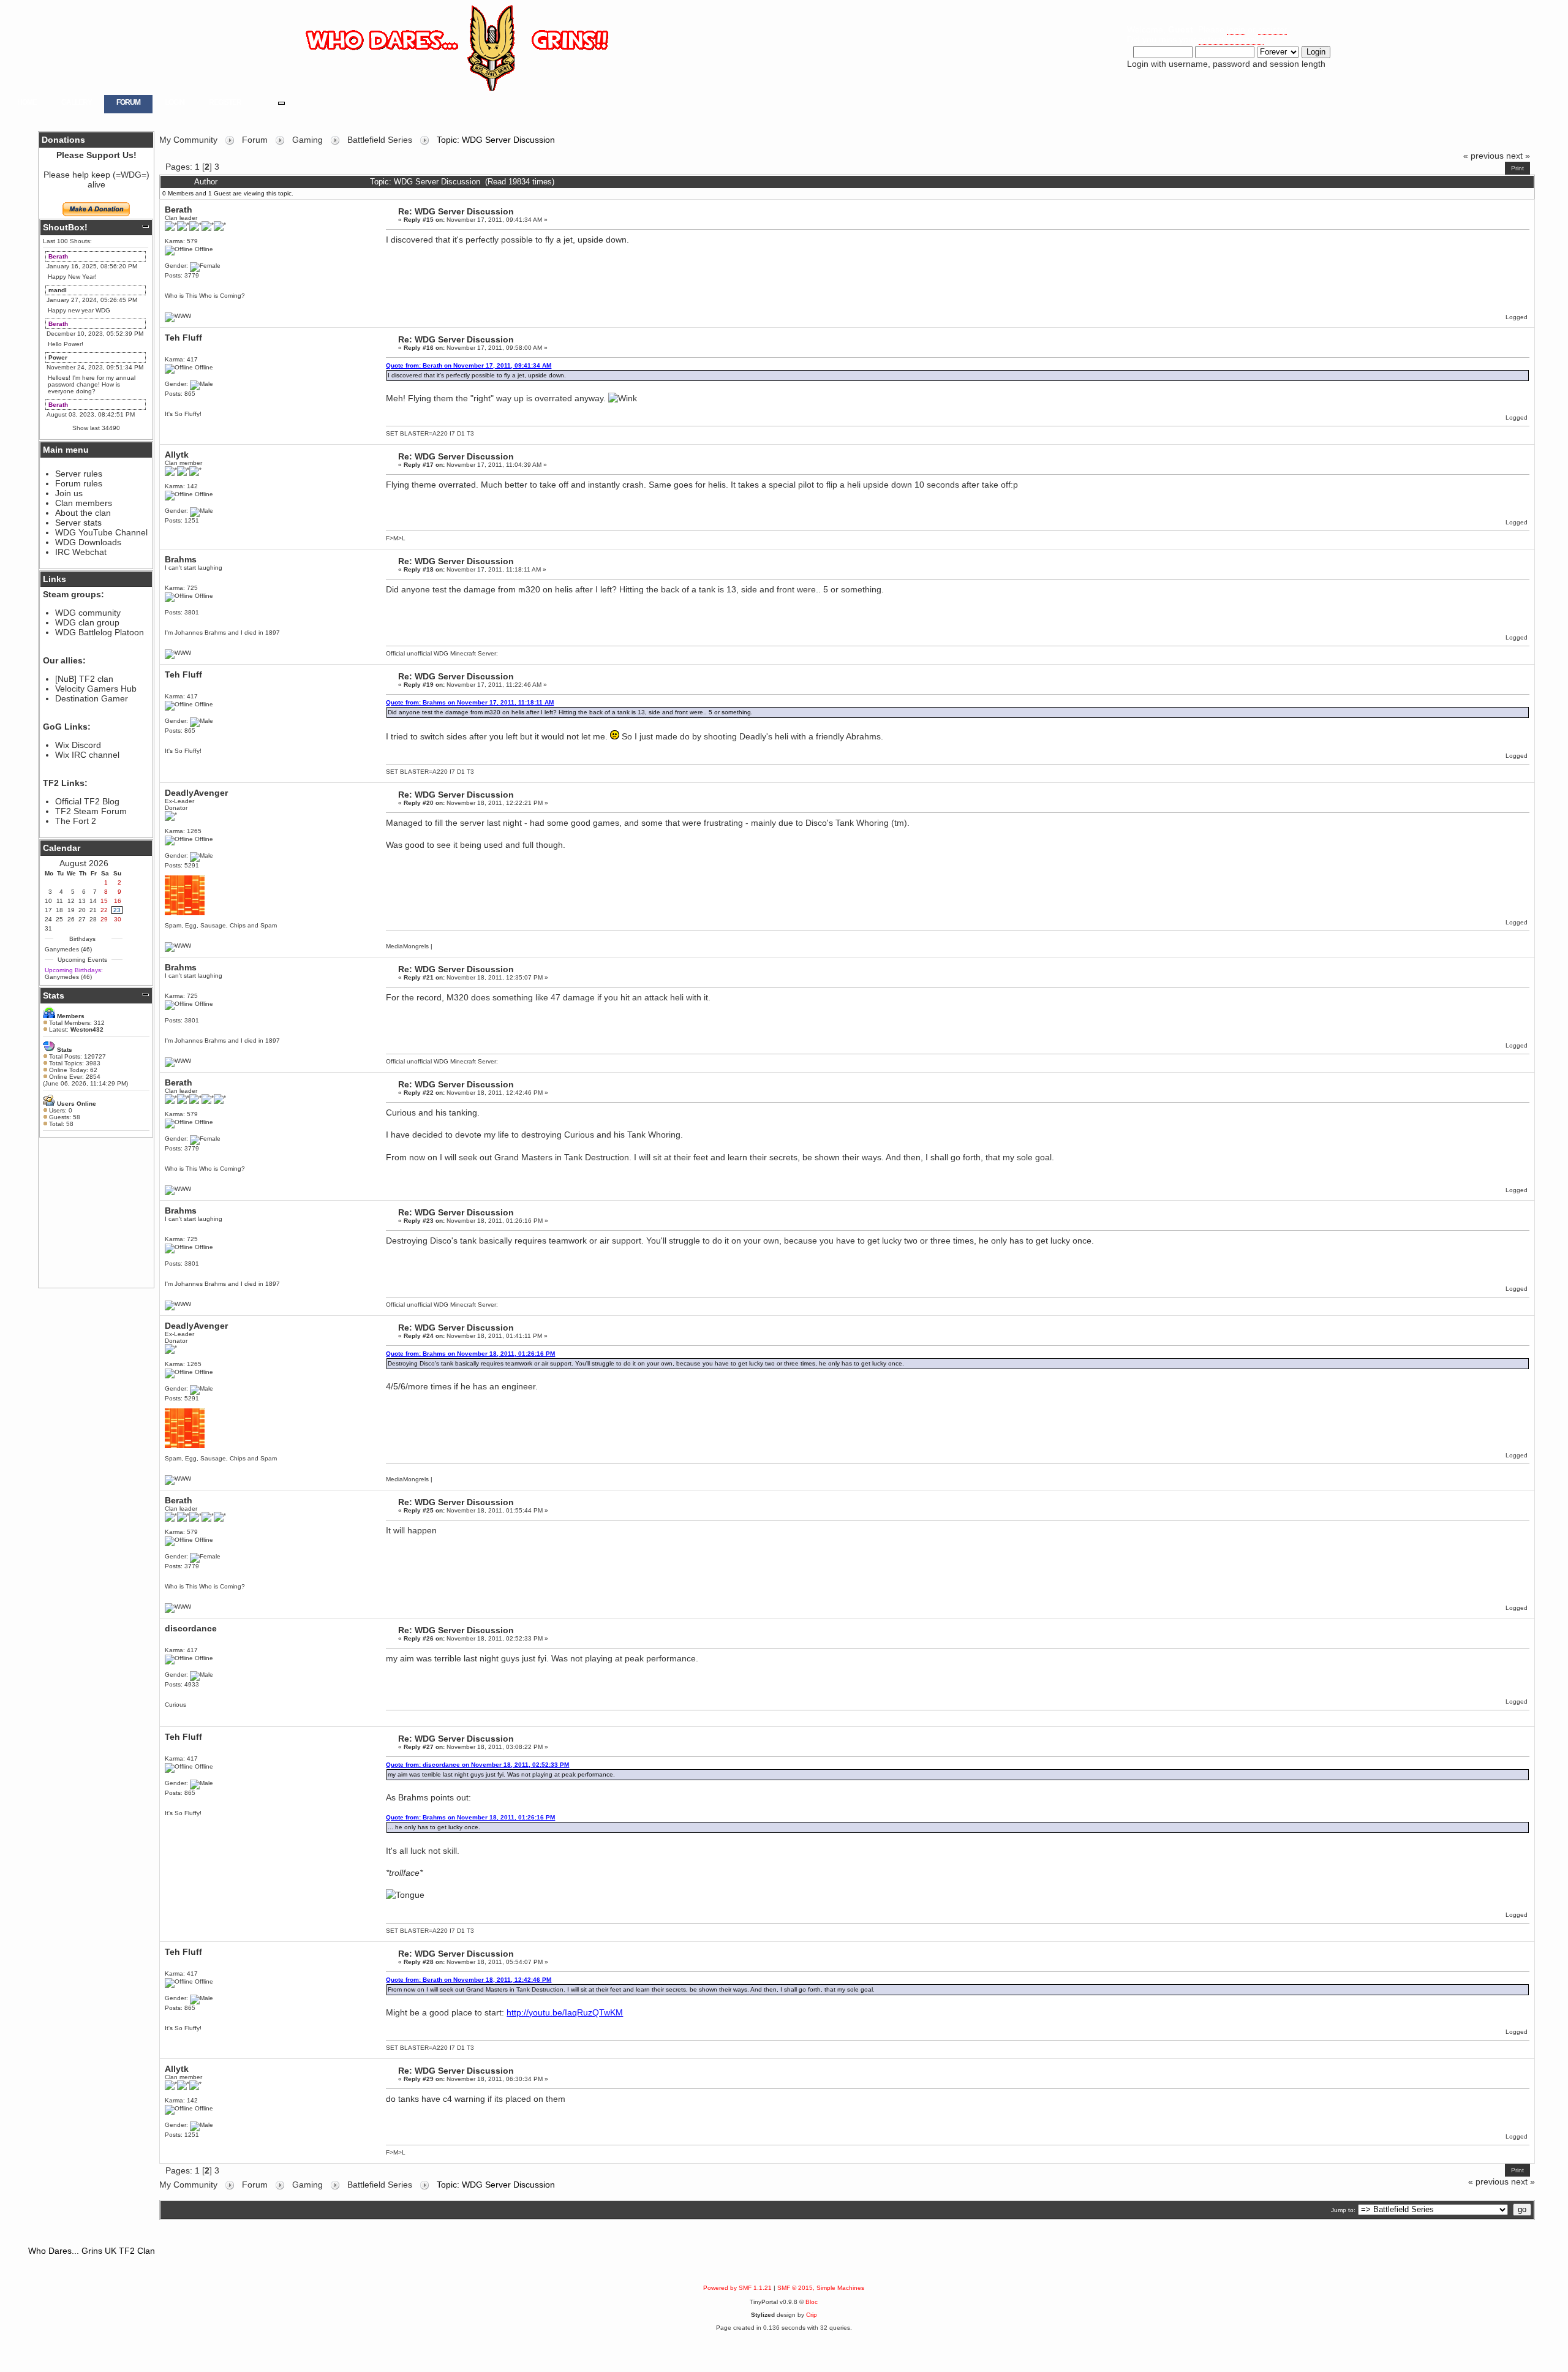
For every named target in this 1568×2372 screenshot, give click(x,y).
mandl (58, 290)
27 (82, 919)
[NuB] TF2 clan (84, 679)
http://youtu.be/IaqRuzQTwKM (565, 2012)
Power (58, 357)
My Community (188, 140)
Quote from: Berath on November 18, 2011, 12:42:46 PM (469, 1980)
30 (118, 919)
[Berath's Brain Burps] (178, 316)
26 (71, 919)
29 (104, 919)
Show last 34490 (96, 428)
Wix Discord (78, 745)
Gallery (77, 102)
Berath (58, 256)
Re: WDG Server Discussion (456, 211)
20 (82, 910)
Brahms (181, 559)
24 (48, 919)
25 (59, 919)
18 (59, 910)
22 (104, 910)
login (1236, 29)
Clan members (84, 503)
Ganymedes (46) (68, 949)
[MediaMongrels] (178, 946)
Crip (812, 2315)
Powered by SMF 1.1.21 (737, 2288)
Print (1517, 168)
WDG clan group (87, 622)
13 (82, 901)
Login (175, 102)
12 (71, 901)
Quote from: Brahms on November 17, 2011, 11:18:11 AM (470, 702)
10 (48, 901)
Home (27, 102)
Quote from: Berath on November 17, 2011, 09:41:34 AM (469, 365)
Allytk (177, 455)
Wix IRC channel (87, 755)
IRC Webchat (81, 552)
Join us (69, 493)
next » (1518, 156)
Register (225, 102)
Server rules (79, 474)
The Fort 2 (76, 821)
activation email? (1231, 39)
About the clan (83, 513)
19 (71, 910)
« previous (1483, 156)
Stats (54, 995)
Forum (128, 102)
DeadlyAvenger (196, 793)
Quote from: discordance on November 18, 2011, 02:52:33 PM (477, 1765)
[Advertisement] (96, 1212)
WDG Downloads (88, 542)
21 (93, 910)
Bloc (812, 2302)
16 (118, 901)
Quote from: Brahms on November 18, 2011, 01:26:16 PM (470, 1354)
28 (93, 919)
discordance (191, 1628)
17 (48, 910)
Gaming (307, 140)
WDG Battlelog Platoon (100, 632)
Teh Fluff (183, 338)
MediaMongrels (407, 946)
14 (93, 901)
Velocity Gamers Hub (96, 689)
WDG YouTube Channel (101, 532)
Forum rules (79, 483)
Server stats (78, 523)
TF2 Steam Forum (91, 811)
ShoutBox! (65, 227)
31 (48, 928)
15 (104, 901)
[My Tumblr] (178, 653)
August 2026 (84, 863)
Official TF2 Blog (87, 801)
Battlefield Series (380, 140)
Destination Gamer (92, 698)
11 (60, 901)
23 (117, 910)
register (1272, 29)
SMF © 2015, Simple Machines (821, 2288)
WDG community (88, 613)
